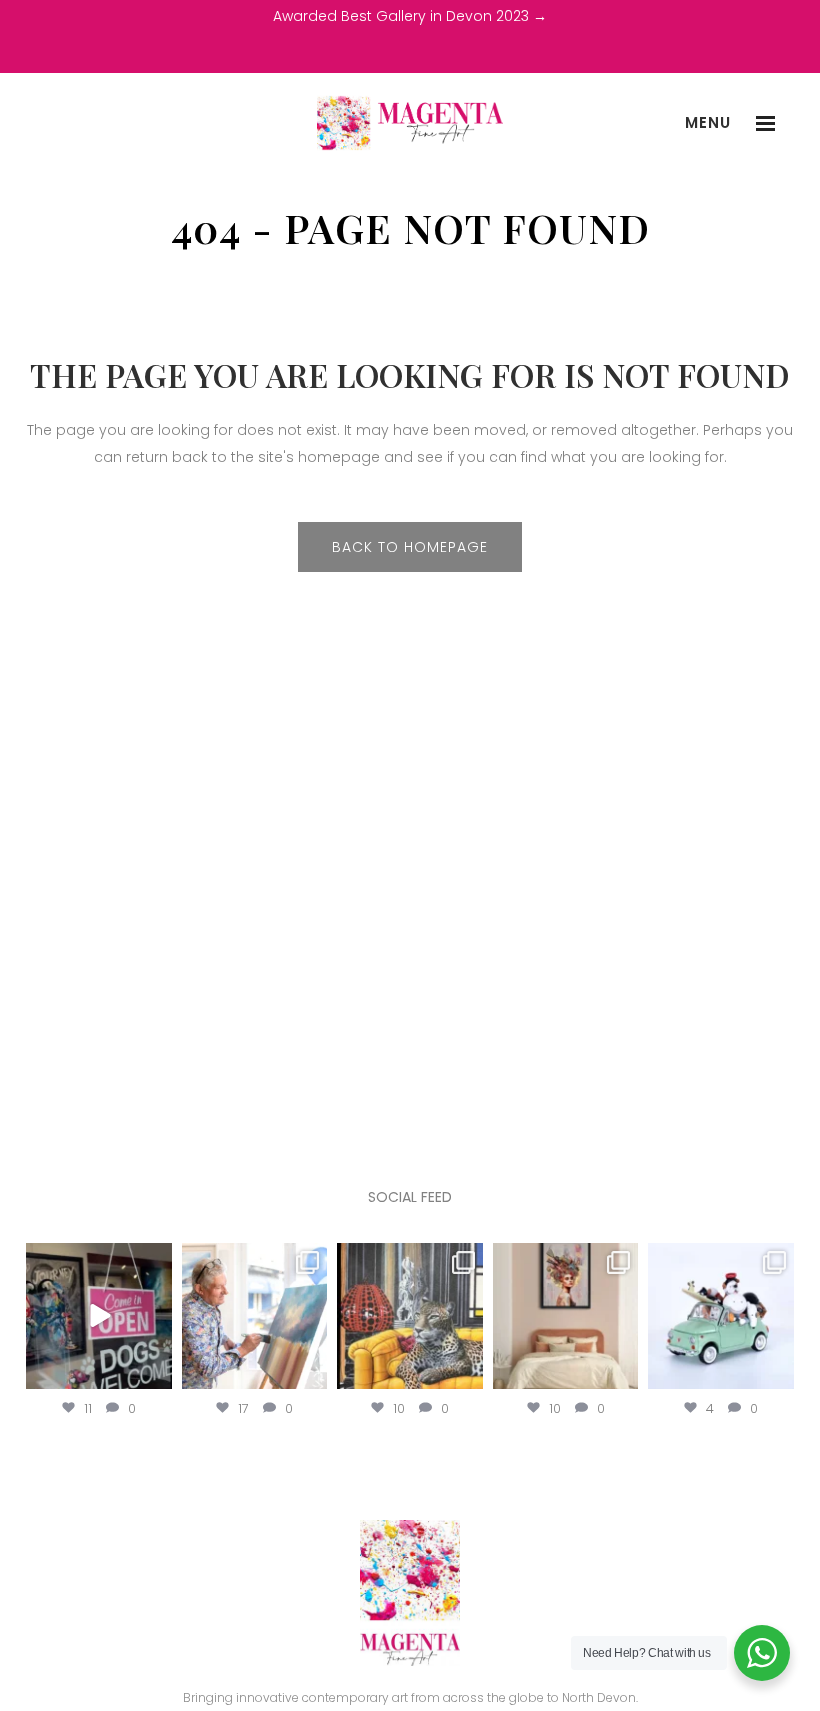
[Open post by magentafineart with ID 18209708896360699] (99, 1316)
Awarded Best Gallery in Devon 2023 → (410, 16)
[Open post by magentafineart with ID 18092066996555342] (721, 1316)
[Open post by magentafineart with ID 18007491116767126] (410, 1316)
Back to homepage (410, 547)
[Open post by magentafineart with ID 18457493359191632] (255, 1316)
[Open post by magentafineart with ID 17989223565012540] (566, 1316)
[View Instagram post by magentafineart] (154, 1369)
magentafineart (99, 1260)
